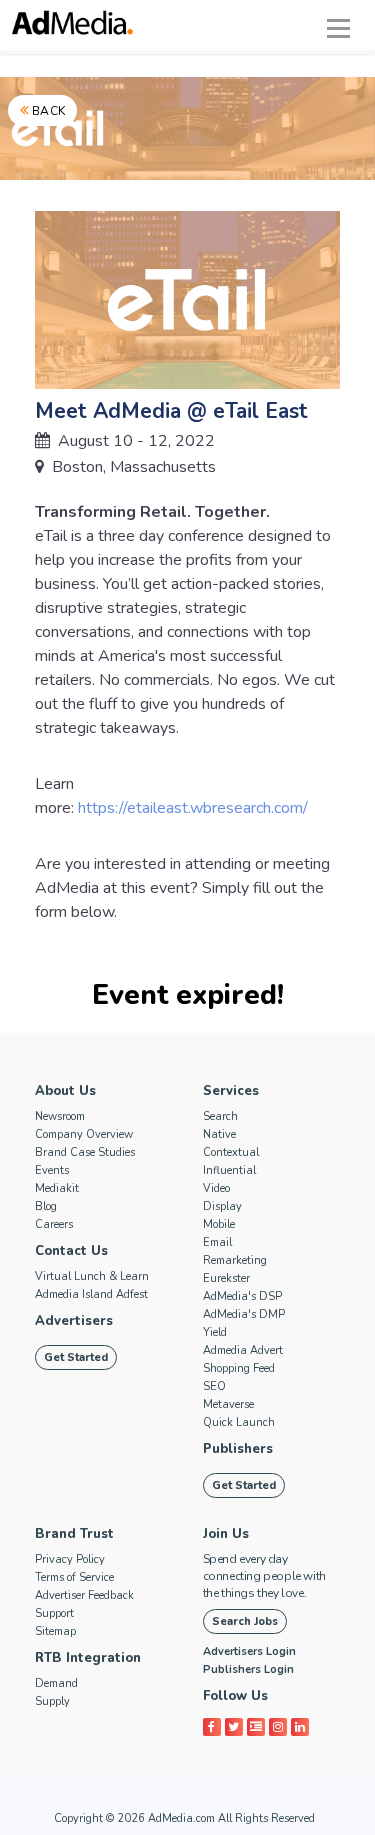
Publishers (238, 1449)
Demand (56, 1683)
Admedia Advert (243, 1350)
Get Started (76, 1357)
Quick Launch (239, 1422)
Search (220, 1116)
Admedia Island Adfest (91, 1294)
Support (54, 1613)
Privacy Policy (70, 1559)
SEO (214, 1386)
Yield (215, 1332)
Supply (52, 1701)
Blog (46, 1206)
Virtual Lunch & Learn (92, 1276)
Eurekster (226, 1278)
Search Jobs (245, 1621)
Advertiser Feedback (84, 1595)
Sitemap (55, 1631)
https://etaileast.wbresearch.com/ (193, 808)
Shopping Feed (239, 1368)
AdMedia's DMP (244, 1314)
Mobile (219, 1224)
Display (222, 1206)
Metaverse (228, 1404)
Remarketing (235, 1260)
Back (47, 111)
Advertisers (74, 1321)
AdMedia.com (181, 1818)
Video (216, 1188)
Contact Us (71, 1251)
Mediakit (57, 1188)
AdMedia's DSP (242, 1296)
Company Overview (84, 1134)
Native (219, 1134)
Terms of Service (74, 1577)
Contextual (231, 1152)
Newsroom (60, 1116)
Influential (229, 1170)
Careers (54, 1224)
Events (52, 1170)
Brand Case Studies (85, 1152)
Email (217, 1242)
